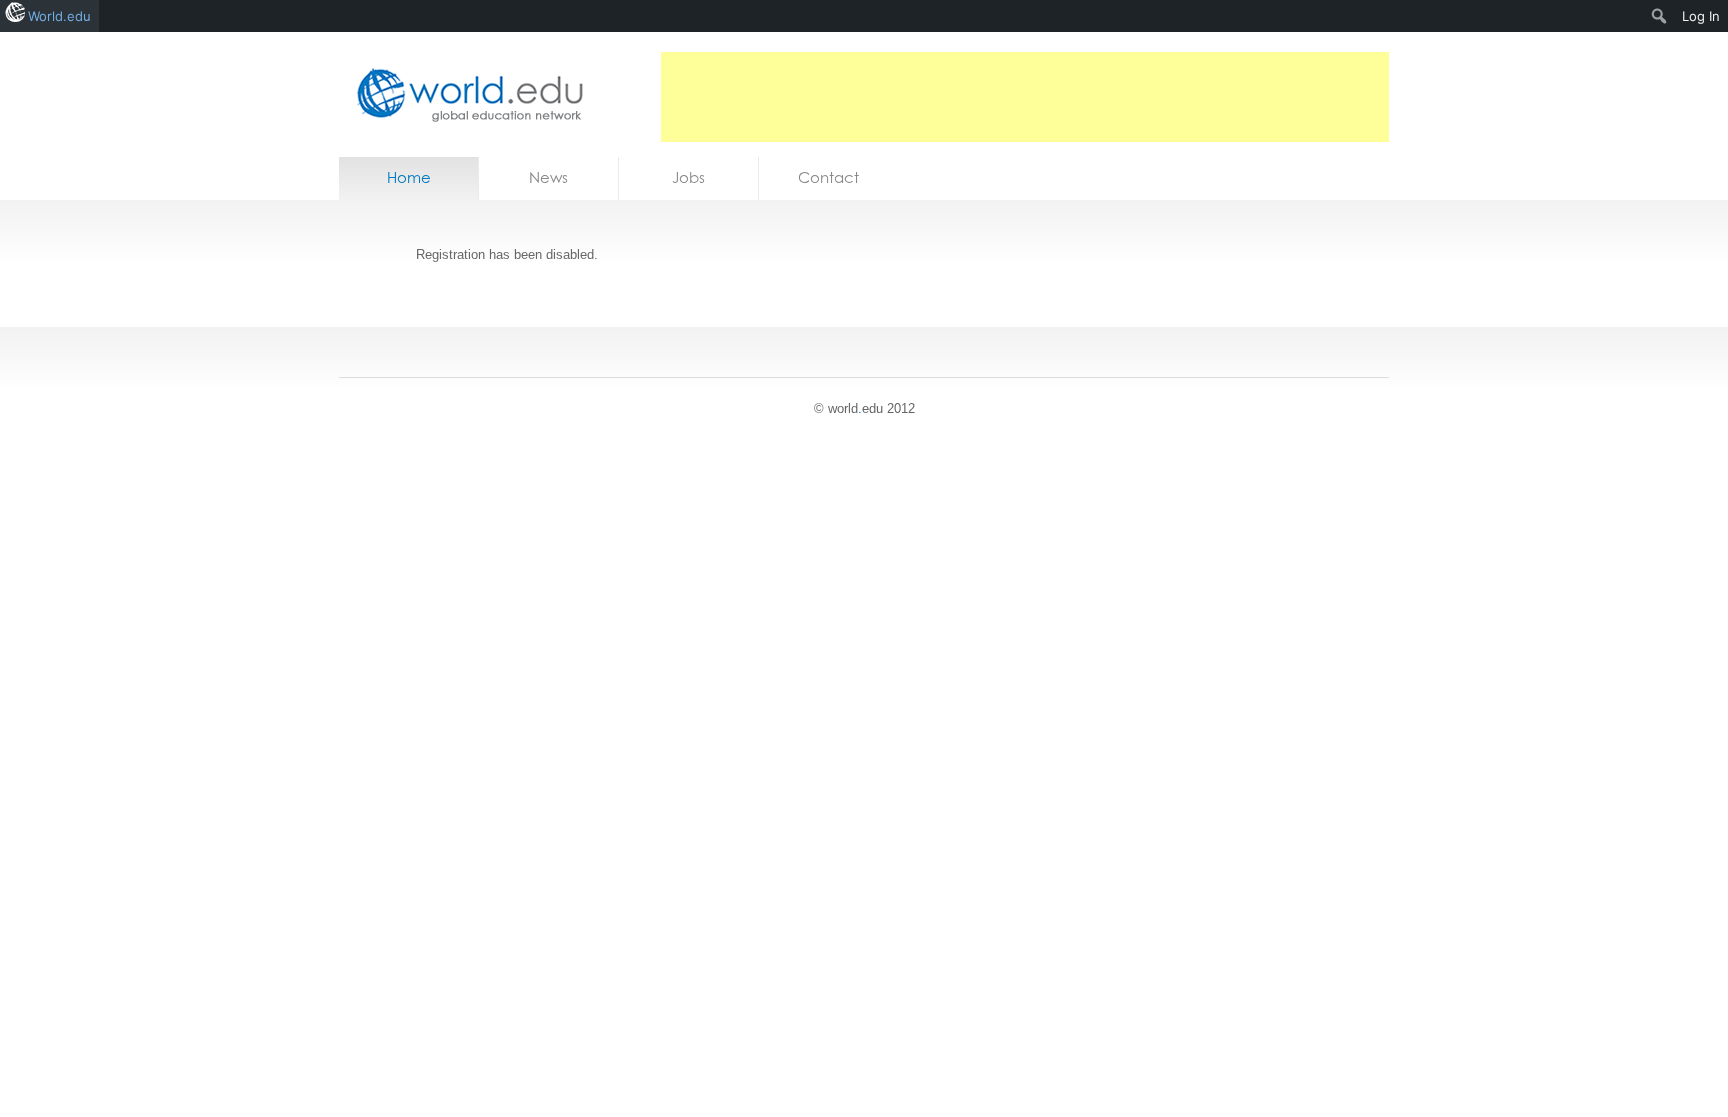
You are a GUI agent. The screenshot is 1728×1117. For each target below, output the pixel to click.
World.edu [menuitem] (59, 16)
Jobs (688, 177)
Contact (828, 177)
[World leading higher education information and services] (464, 94)
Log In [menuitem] (1701, 16)
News (548, 177)
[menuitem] (1659, 16)
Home (409, 177)
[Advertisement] (1025, 97)
